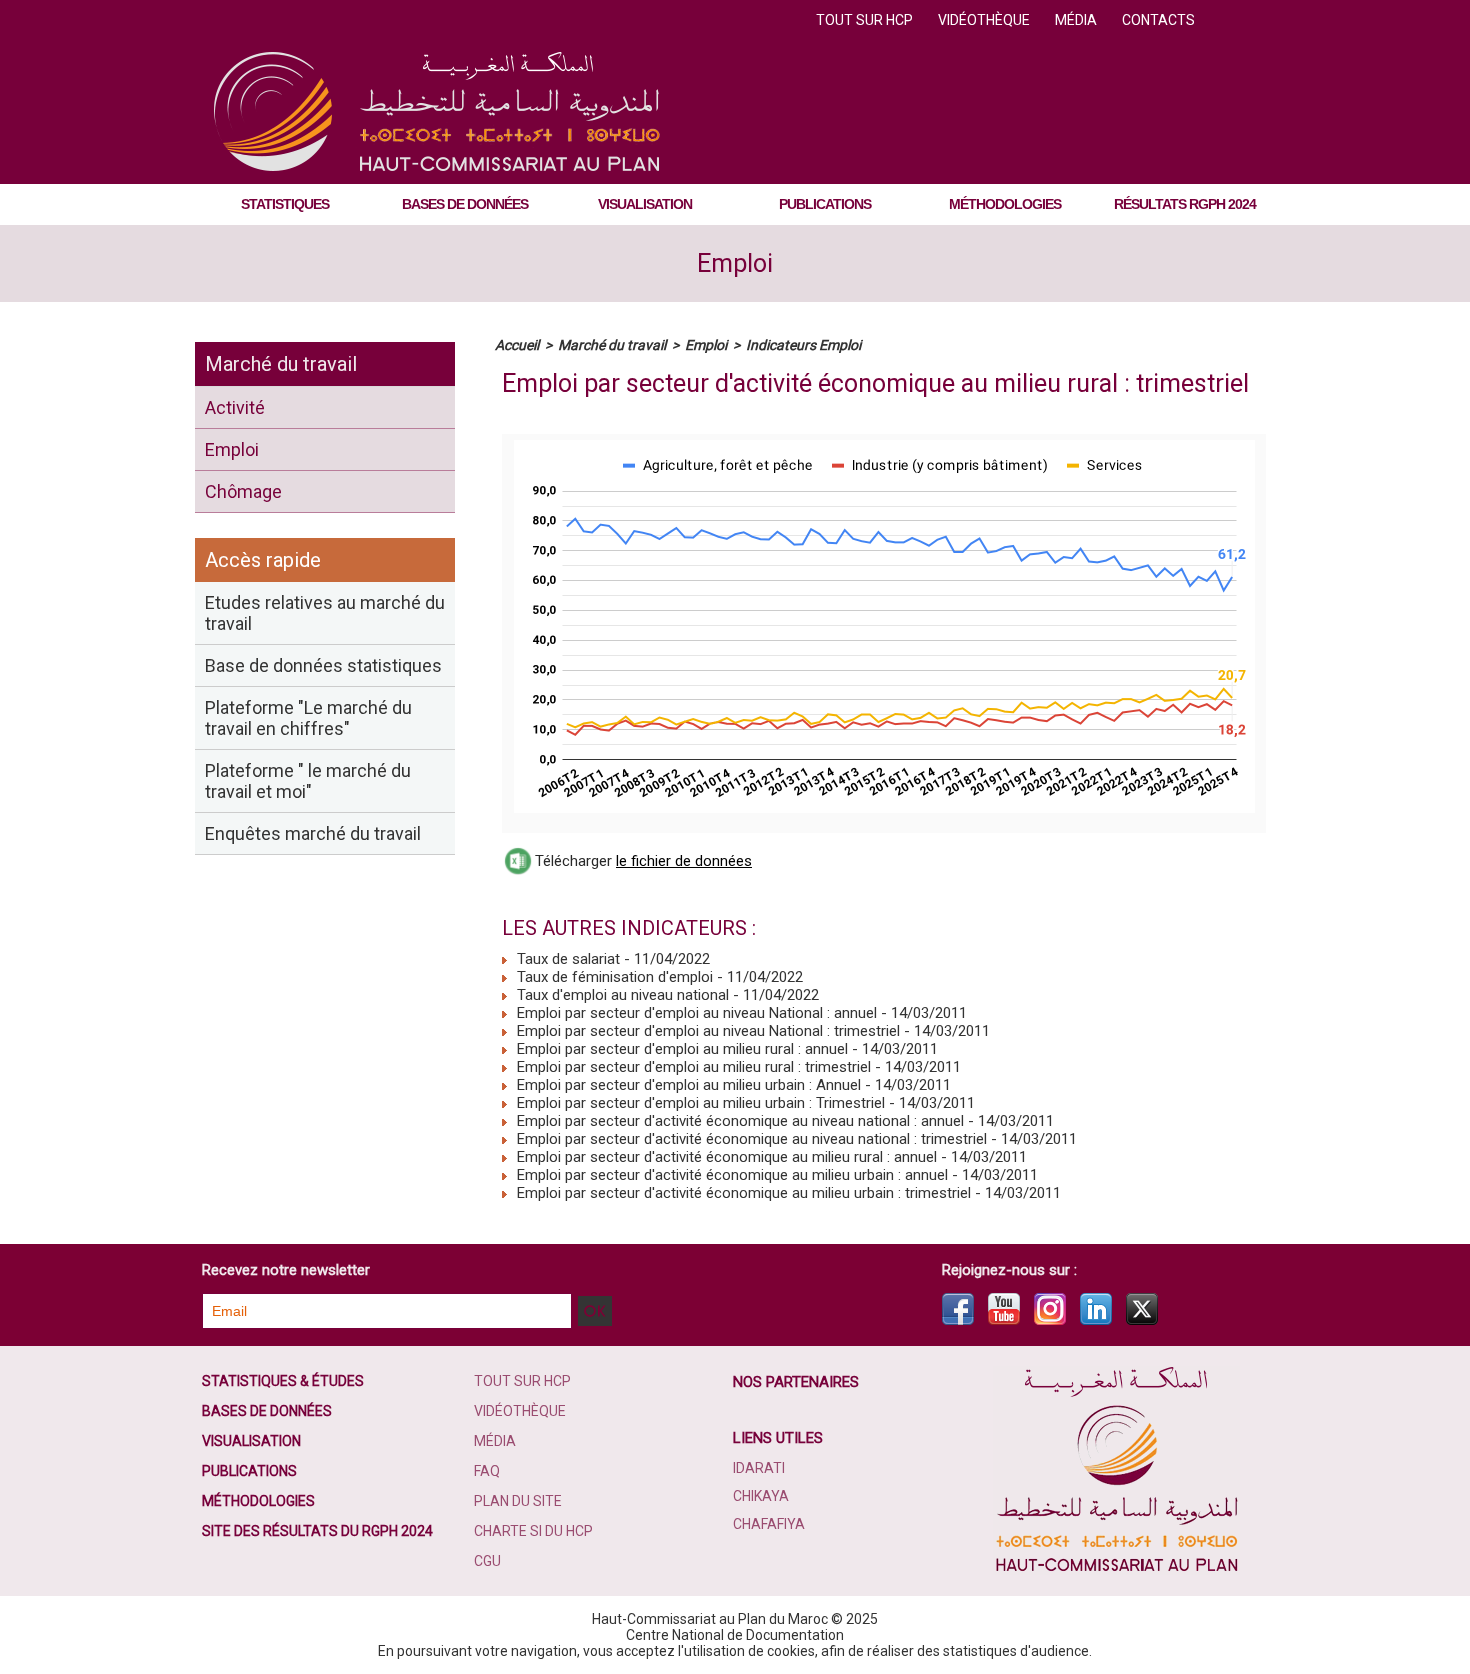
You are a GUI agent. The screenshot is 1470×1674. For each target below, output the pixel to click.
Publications (825, 204)
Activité (235, 407)
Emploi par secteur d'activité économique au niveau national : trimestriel (750, 1139)
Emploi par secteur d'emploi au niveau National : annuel (695, 1013)
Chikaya (761, 1496)
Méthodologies (1005, 204)
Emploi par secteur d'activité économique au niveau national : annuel (738, 1121)
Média (1077, 20)
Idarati (759, 1468)
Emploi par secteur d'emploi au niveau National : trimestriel (706, 1031)
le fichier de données (684, 861)
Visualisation (645, 204)
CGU (487, 1561)
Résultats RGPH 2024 (1185, 204)
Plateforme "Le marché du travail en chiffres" (308, 718)
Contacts (1158, 20)
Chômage (243, 491)
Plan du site (518, 1501)
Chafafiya (769, 1524)
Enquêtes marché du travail (313, 833)
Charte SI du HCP (533, 1531)
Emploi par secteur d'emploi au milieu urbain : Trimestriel (699, 1103)
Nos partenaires (796, 1382)
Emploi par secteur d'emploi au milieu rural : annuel (680, 1049)
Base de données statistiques (323, 665)
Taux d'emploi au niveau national (621, 995)
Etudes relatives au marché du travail (325, 613)
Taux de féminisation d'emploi (613, 977)
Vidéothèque (985, 20)
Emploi (735, 263)
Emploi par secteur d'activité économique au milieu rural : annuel (725, 1157)
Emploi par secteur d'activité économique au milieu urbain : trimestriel (742, 1193)
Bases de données (465, 204)
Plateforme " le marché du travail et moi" (308, 781)
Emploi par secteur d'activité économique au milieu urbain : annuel (730, 1175)
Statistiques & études (283, 1381)
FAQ (487, 1471)
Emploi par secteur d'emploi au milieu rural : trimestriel (692, 1067)
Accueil (517, 345)
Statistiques (285, 204)
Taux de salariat (566, 959)
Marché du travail (281, 364)
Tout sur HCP (866, 20)
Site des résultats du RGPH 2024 (317, 1531)
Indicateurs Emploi (803, 345)
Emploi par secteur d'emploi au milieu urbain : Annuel (687, 1085)
